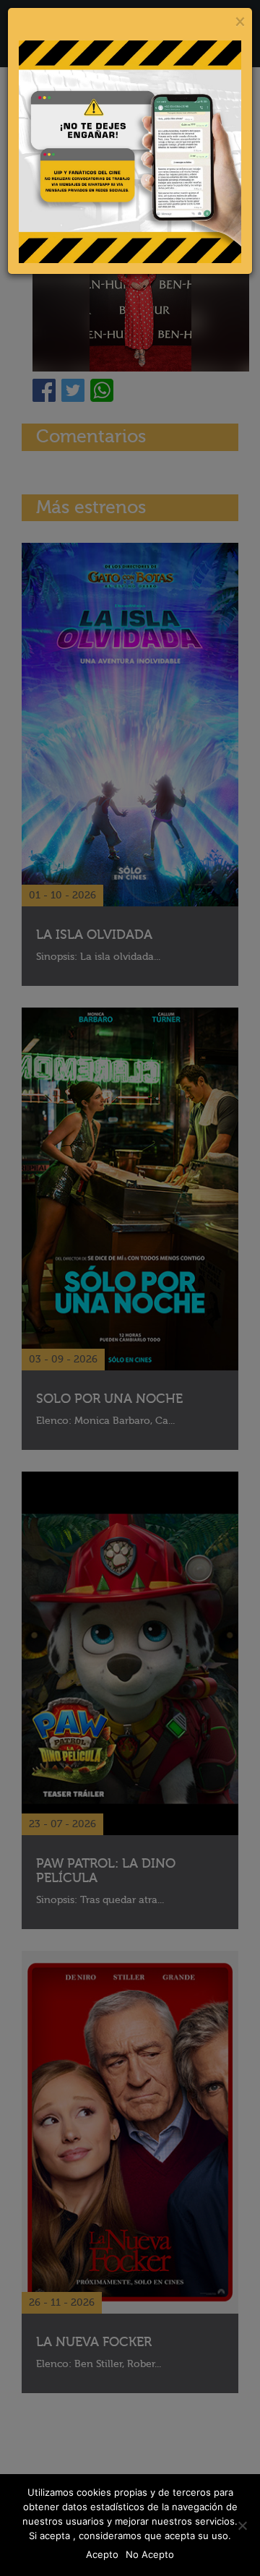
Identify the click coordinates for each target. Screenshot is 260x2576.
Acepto (102, 2554)
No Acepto (150, 2554)
